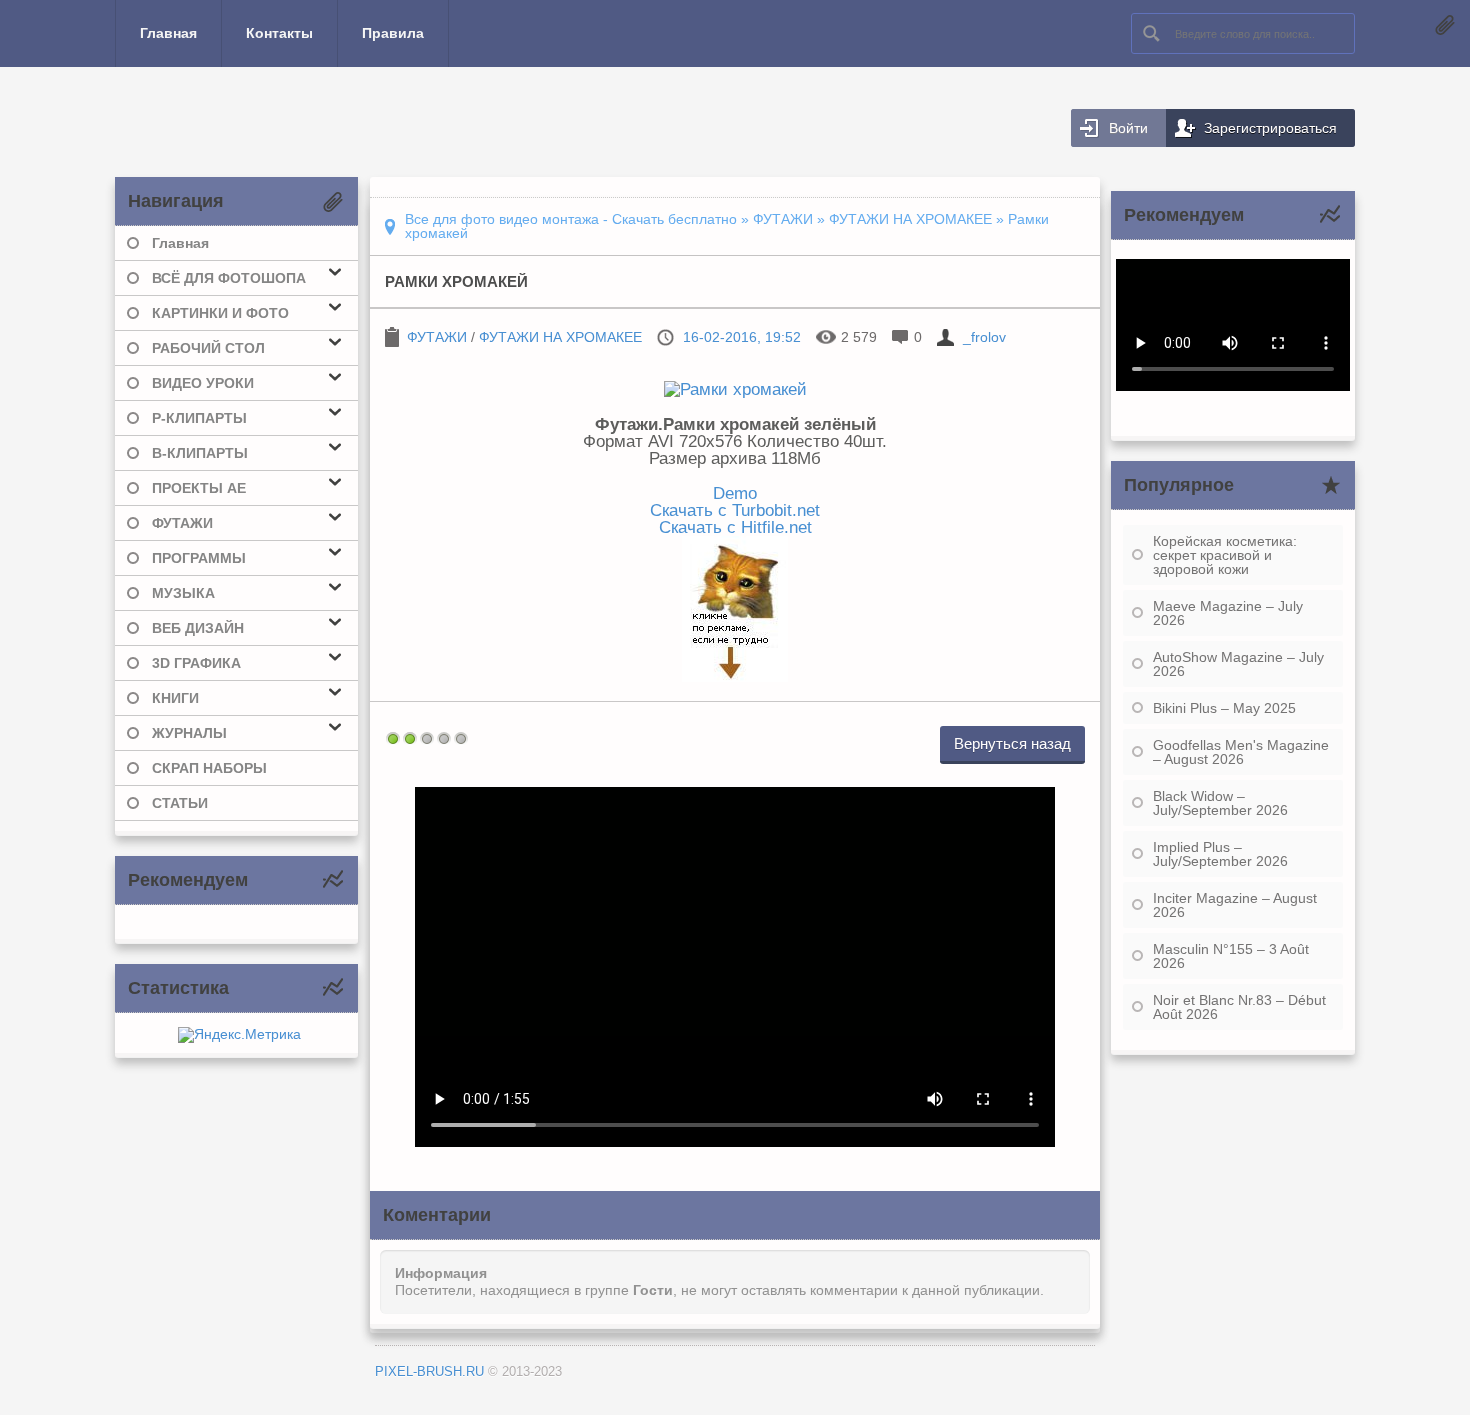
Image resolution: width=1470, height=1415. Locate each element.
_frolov (984, 337)
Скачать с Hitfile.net (735, 527)
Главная (168, 33)
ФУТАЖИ (437, 337)
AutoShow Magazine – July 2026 (1238, 664)
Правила (393, 33)
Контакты (279, 33)
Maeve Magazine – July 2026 (1228, 613)
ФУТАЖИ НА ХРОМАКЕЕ (560, 337)
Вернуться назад (1012, 743)
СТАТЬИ (180, 803)
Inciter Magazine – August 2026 (1235, 905)
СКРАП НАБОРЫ (209, 768)
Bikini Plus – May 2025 (1224, 708)
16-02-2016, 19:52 (742, 337)
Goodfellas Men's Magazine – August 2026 (1241, 752)
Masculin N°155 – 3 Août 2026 (1231, 956)
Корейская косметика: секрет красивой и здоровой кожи (1225, 555)
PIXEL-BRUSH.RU (429, 1371)
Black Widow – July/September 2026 (1220, 803)
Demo (735, 493)
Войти (1128, 128)
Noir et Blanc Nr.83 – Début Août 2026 (1239, 1007)
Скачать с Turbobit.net (735, 510)
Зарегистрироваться (1270, 128)
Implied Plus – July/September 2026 (1220, 854)
